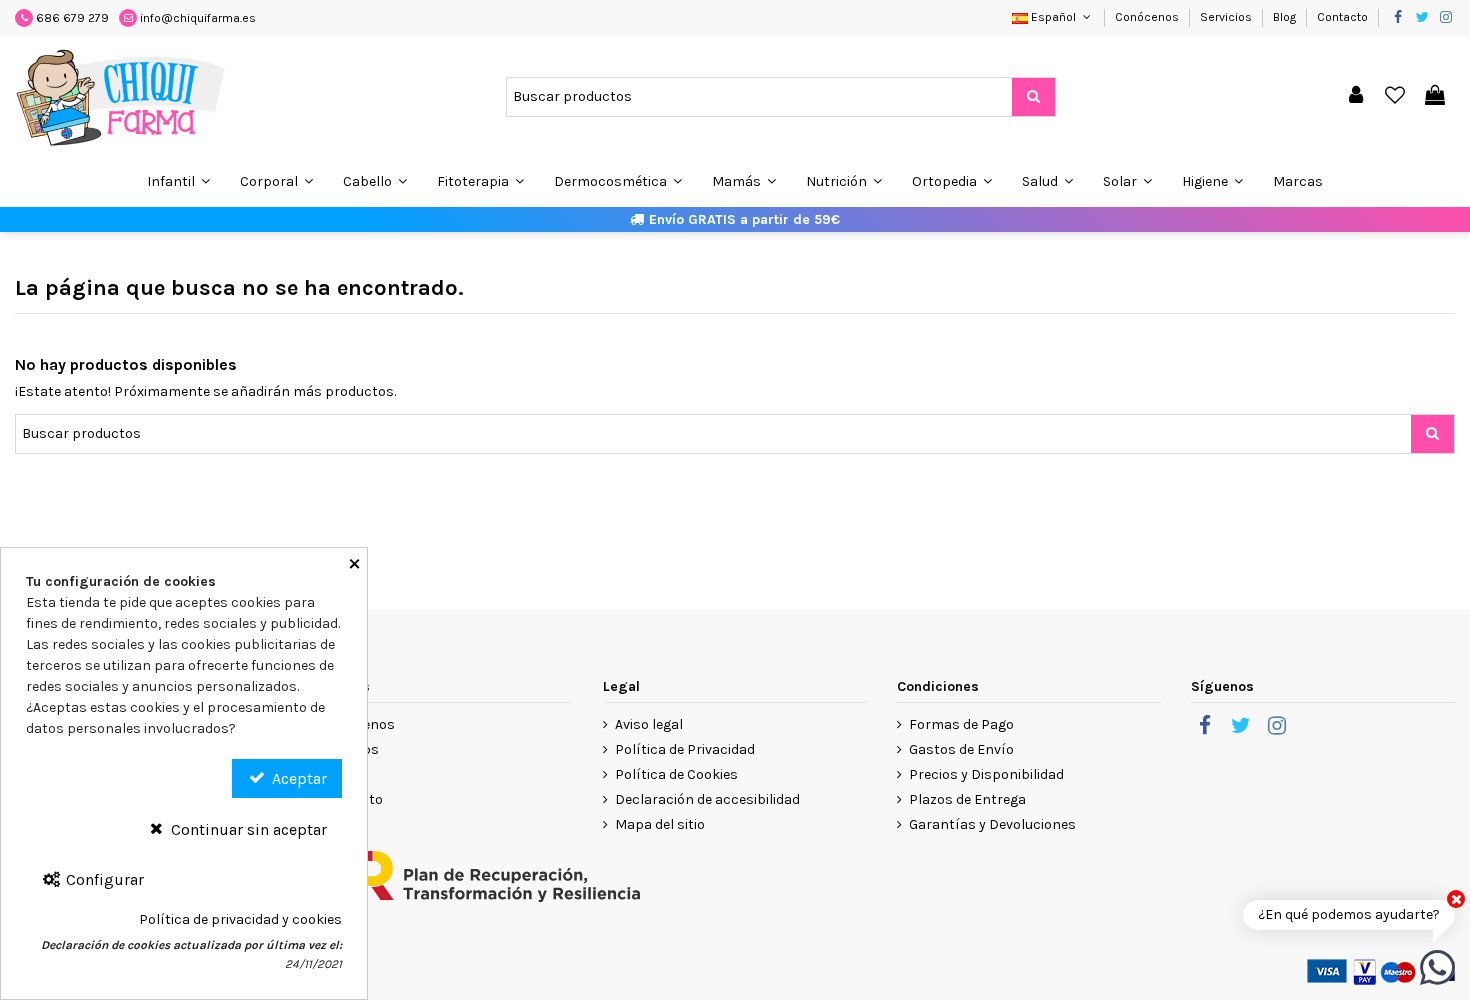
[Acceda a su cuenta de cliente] (1356, 96)
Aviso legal (649, 724)
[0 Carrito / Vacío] (1435, 96)
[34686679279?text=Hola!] (1437, 966)
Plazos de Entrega (967, 799)
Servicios (1227, 17)
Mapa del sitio (660, 824)
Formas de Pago (961, 724)
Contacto (1342, 17)
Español (1053, 17)
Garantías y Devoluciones (992, 824)
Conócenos (1148, 17)
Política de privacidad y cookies (240, 919)
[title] (1033, 97)
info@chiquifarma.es (198, 18)
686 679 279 (72, 18)
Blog (1286, 17)
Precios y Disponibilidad (986, 774)
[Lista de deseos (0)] (1396, 96)
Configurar (103, 879)
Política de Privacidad (685, 749)
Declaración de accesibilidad (707, 799)
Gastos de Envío (961, 749)
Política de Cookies (676, 774)
